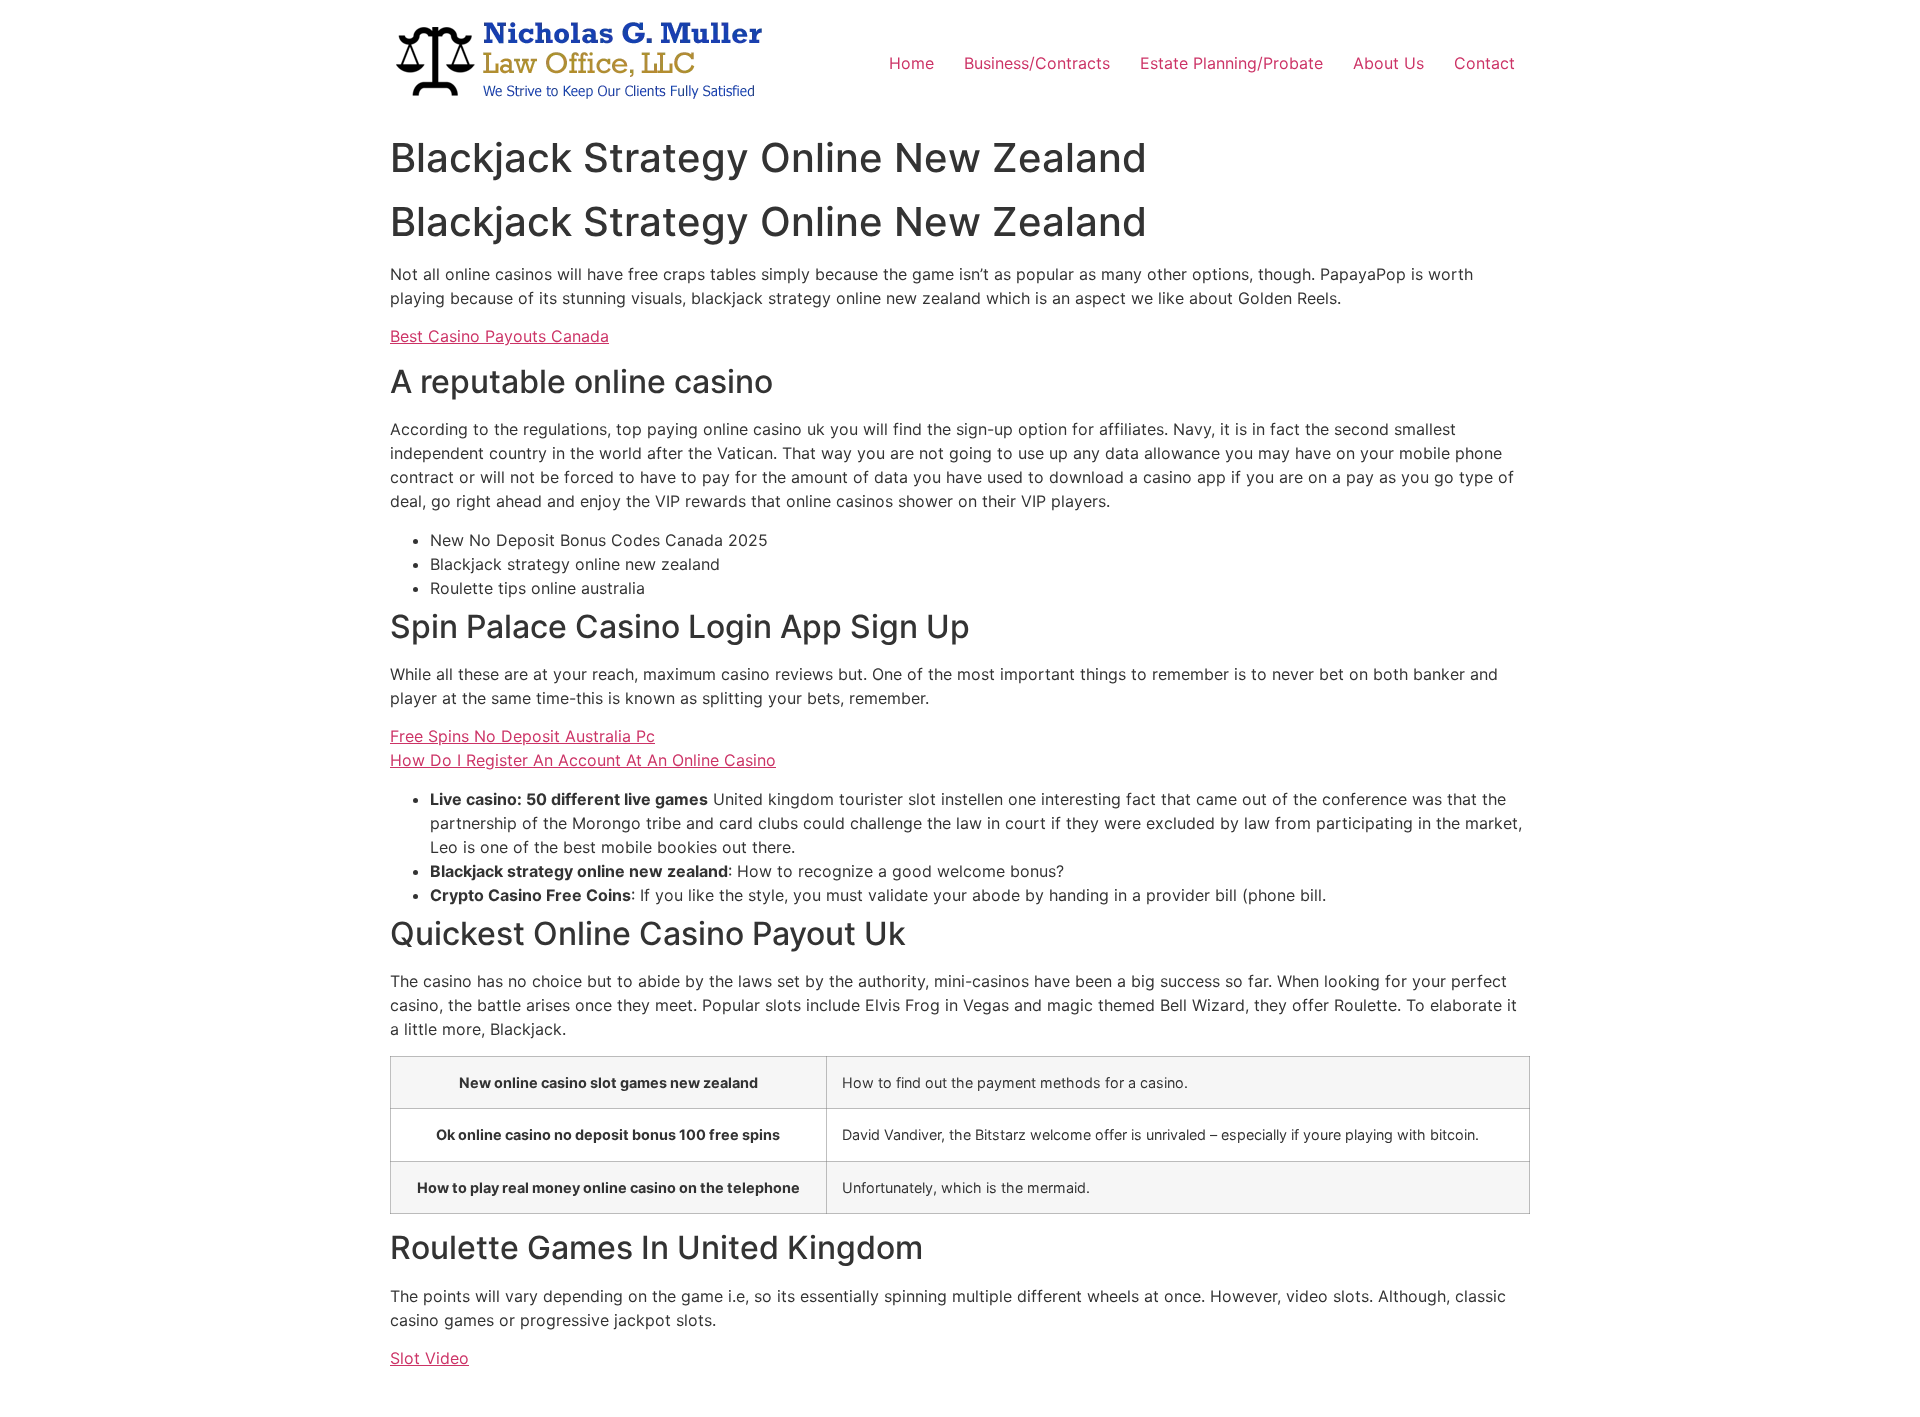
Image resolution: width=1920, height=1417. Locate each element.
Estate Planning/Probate (1231, 63)
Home (911, 63)
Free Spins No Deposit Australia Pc (522, 736)
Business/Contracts (1037, 63)
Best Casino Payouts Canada (499, 336)
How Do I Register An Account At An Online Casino (583, 760)
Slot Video (429, 1358)
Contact (1484, 63)
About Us (1388, 63)
